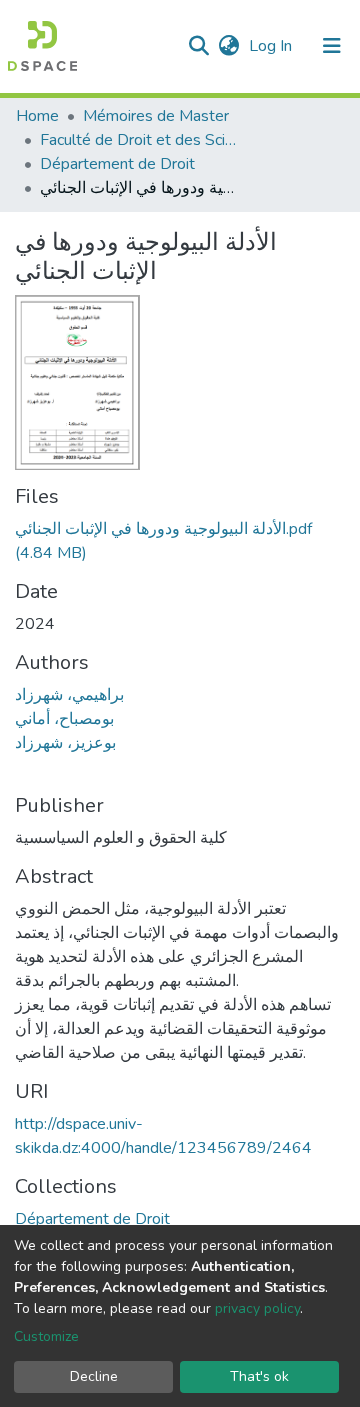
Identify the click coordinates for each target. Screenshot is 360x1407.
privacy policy (257, 1308)
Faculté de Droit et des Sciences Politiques (140, 140)
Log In (272, 46)
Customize (46, 1336)
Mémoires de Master (156, 116)
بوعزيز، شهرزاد (65, 743)
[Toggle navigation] (332, 46)
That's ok (259, 1376)
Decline (94, 1376)
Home (37, 116)
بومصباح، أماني (64, 719)
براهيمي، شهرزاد (69, 695)
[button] (228, 46)
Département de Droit (117, 164)
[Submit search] (198, 46)
